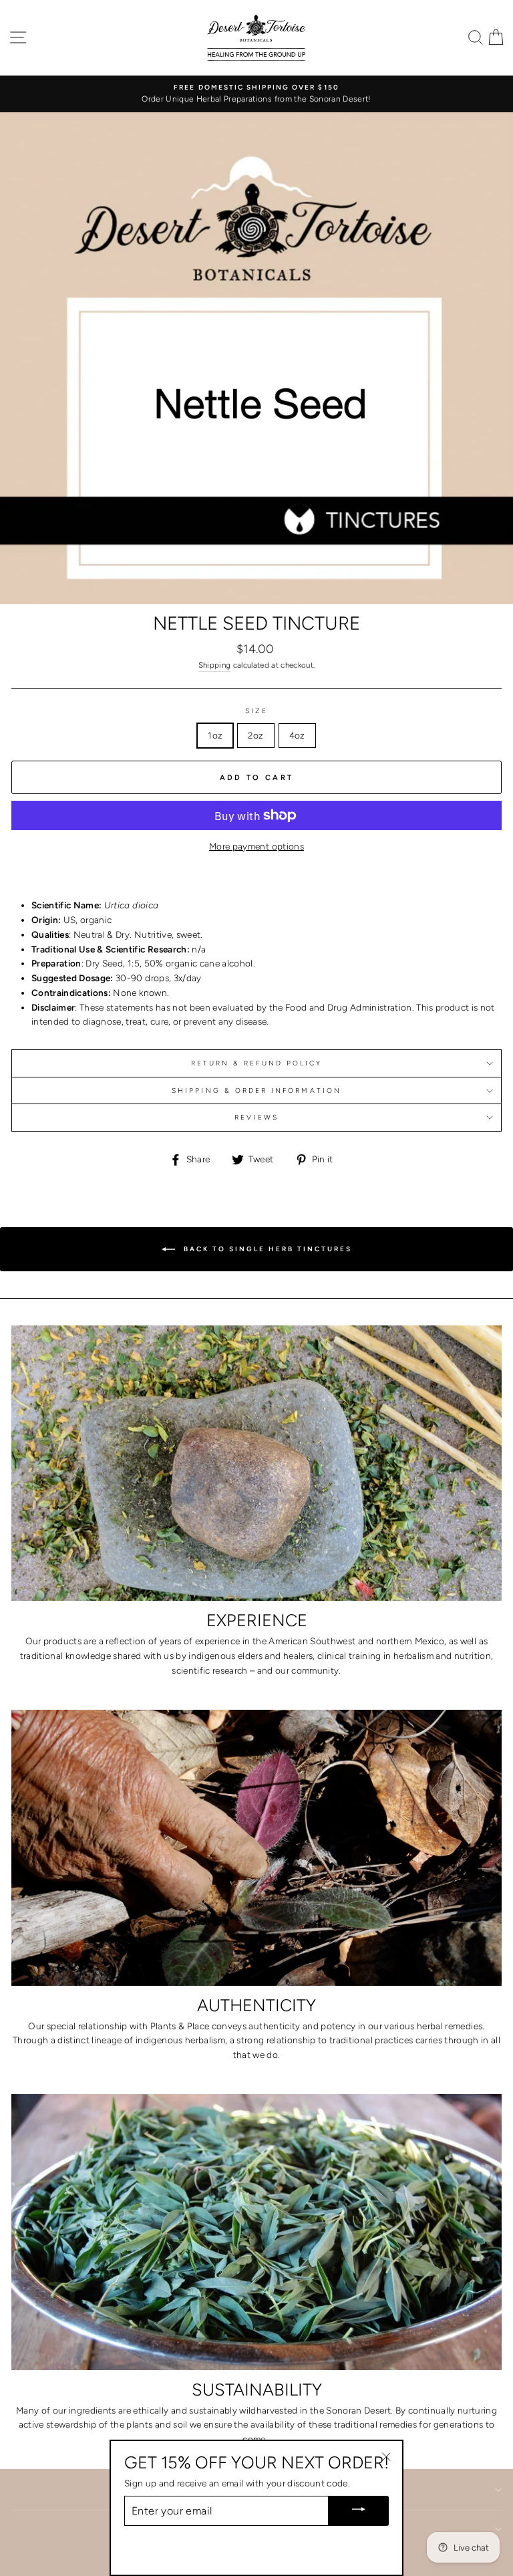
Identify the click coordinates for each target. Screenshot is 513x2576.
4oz (297, 735)
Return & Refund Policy (256, 1063)
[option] (256, 94)
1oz (215, 735)
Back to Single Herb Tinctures (266, 1248)
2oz (255, 735)
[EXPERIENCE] (256, 1463)
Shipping (215, 665)
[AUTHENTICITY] (256, 1848)
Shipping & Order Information (256, 1090)
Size (256, 711)
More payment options (256, 846)
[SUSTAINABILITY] (256, 2232)
